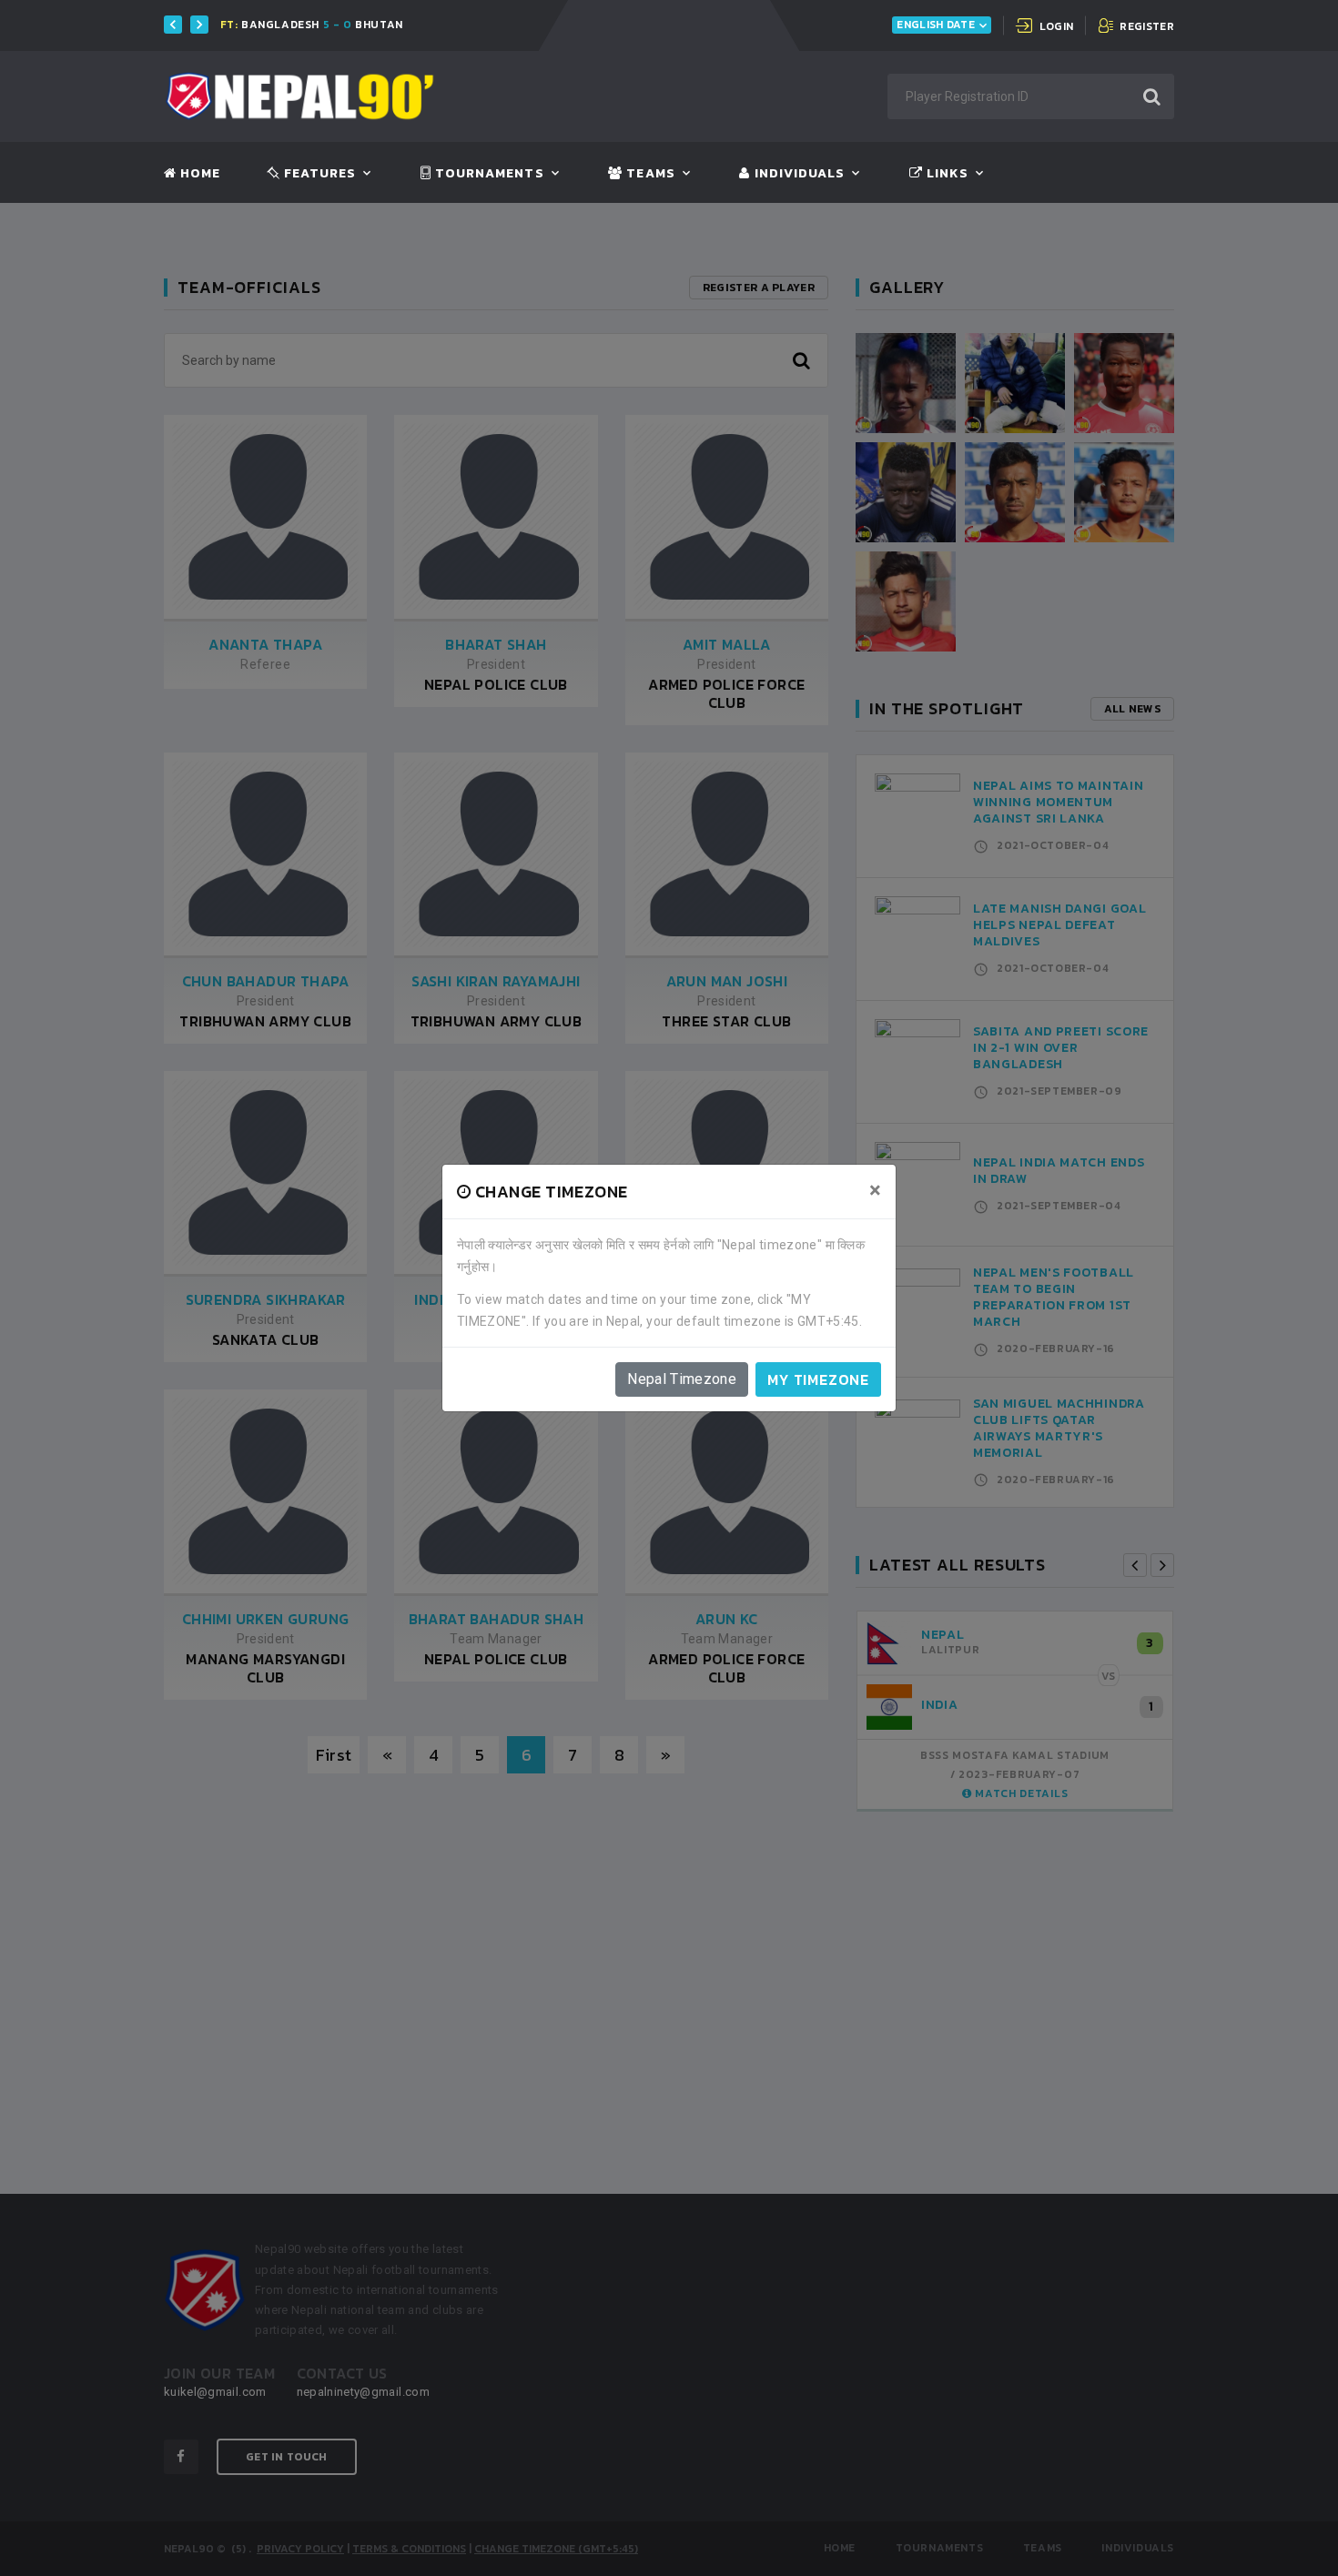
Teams (649, 174)
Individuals (797, 174)
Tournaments (488, 174)
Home (198, 174)
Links (946, 174)
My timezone (818, 1379)
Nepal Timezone (682, 1379)
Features (318, 174)
